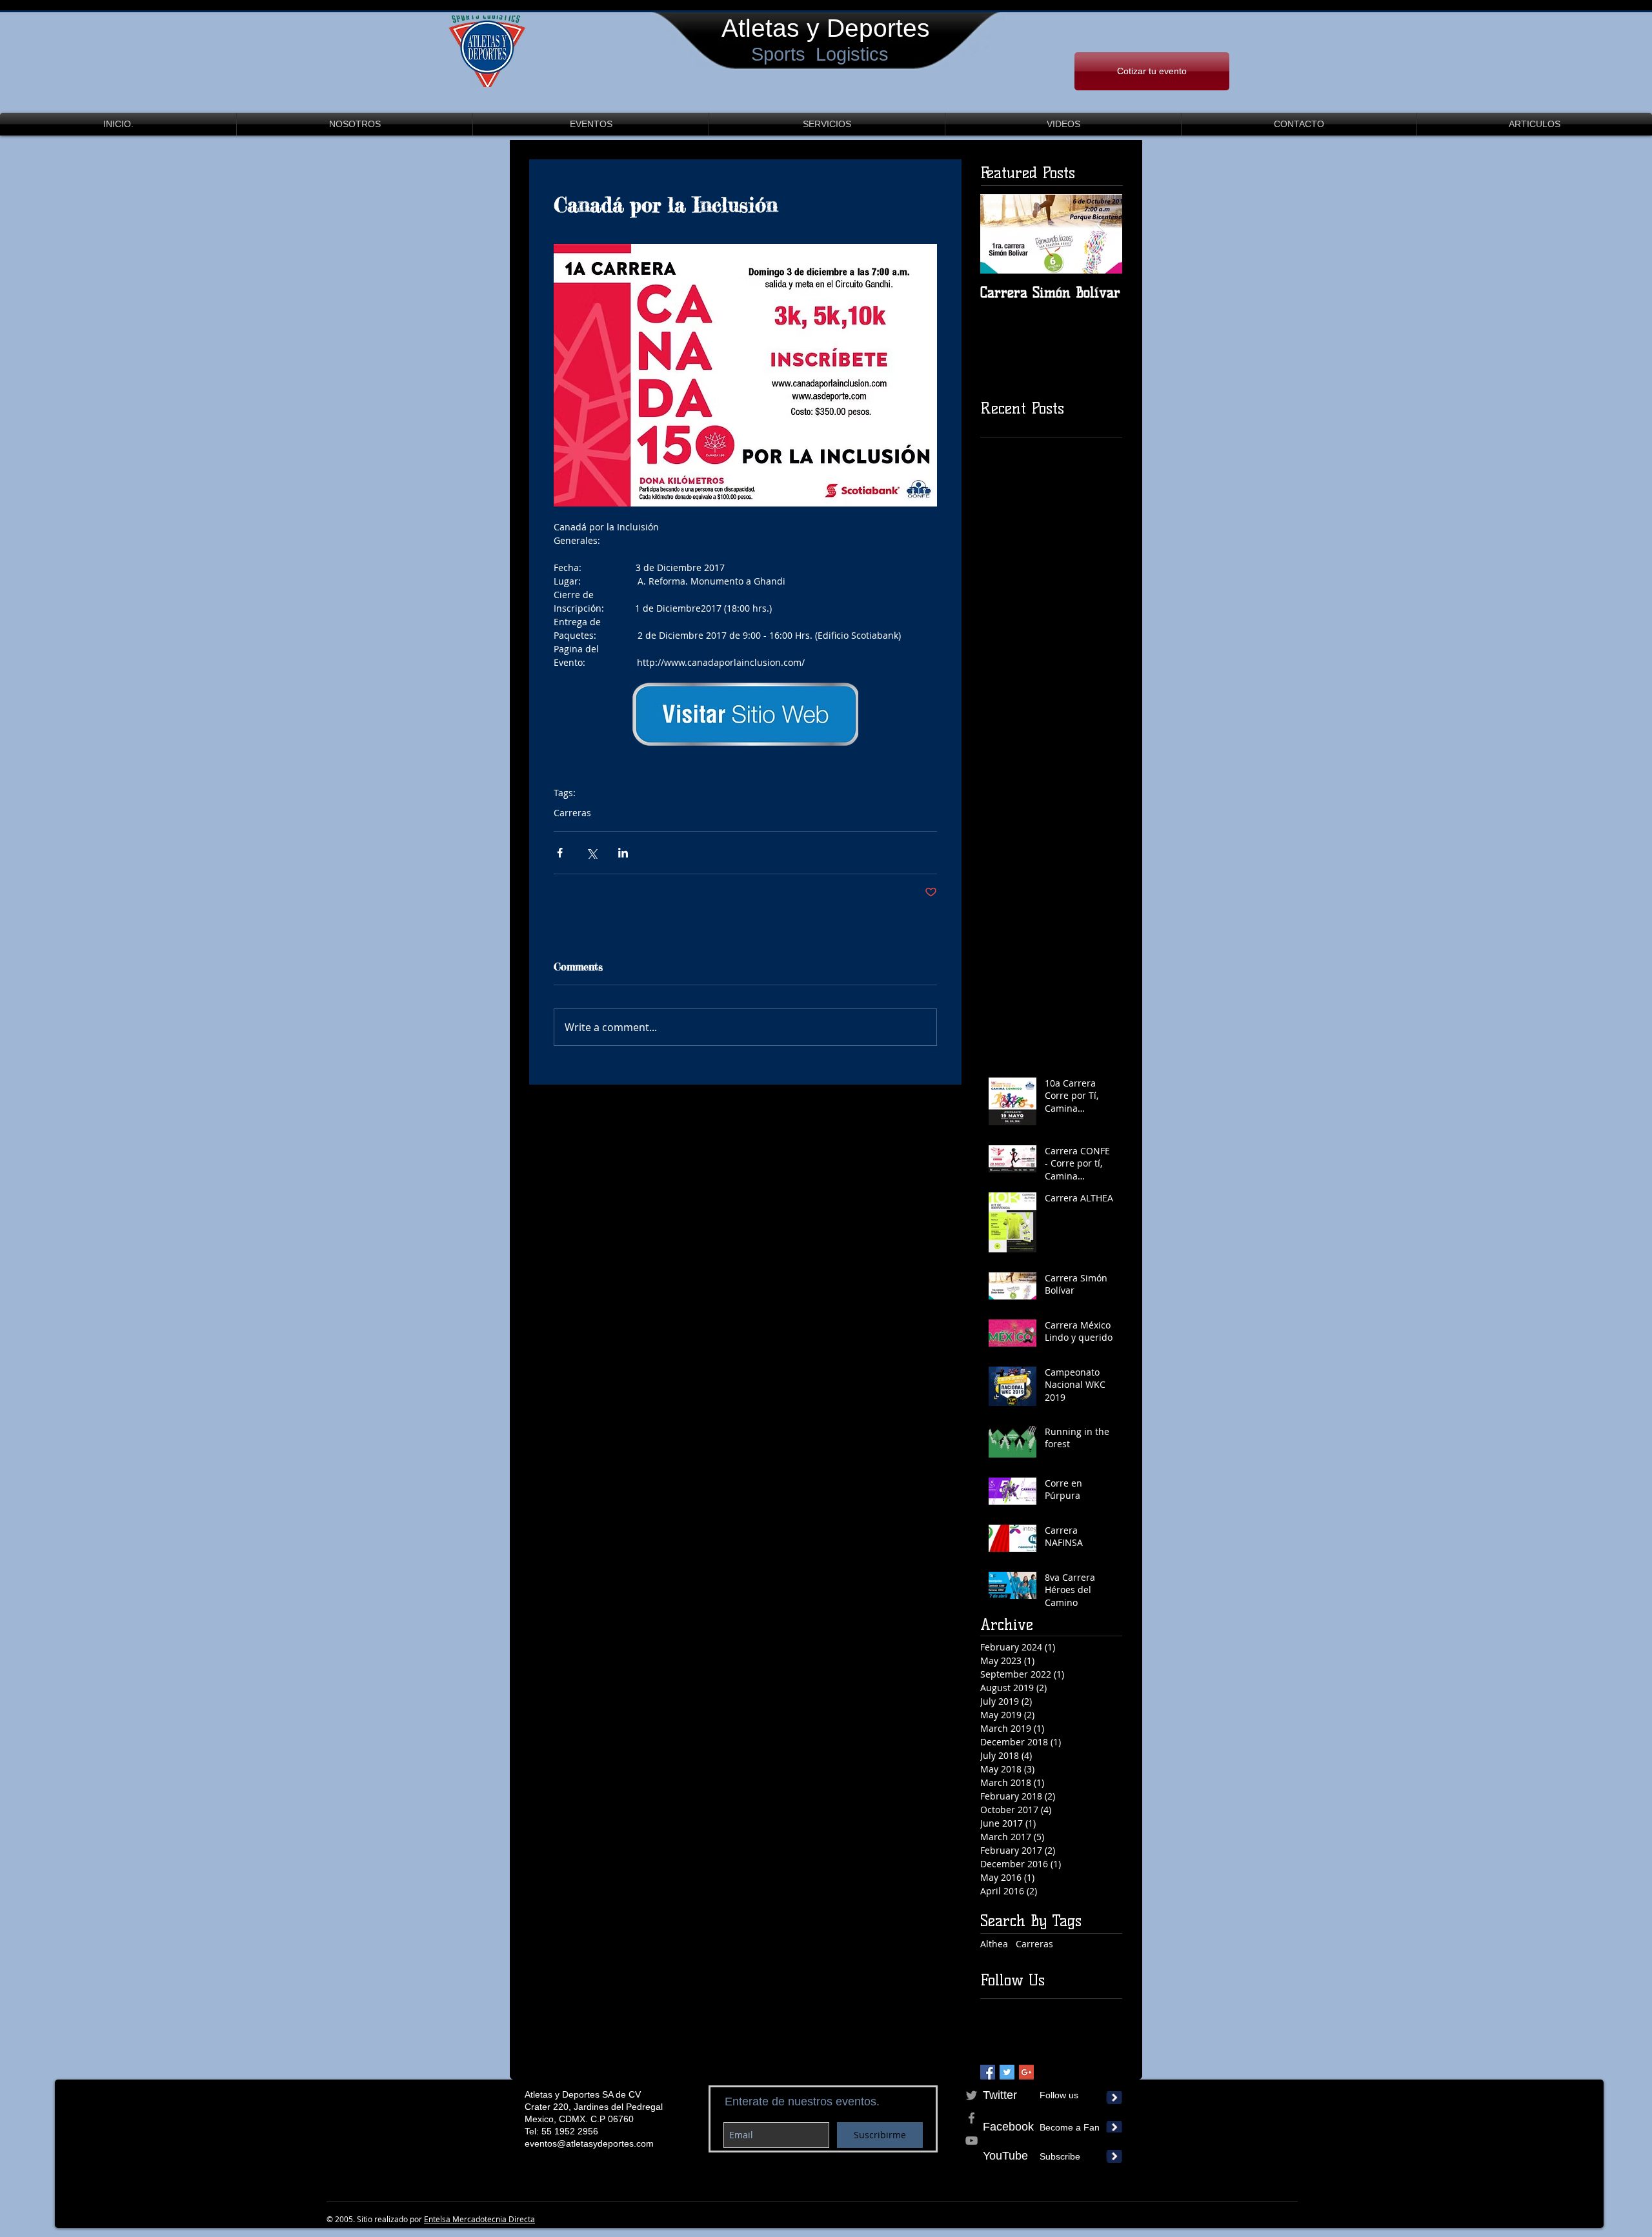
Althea (994, 1944)
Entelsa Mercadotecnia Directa (479, 2219)
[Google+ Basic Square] (1026, 2072)
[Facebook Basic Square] (988, 2072)
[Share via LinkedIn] (623, 853)
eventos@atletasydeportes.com (589, 2143)
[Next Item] (1102, 234)
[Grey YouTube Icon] (972, 2141)
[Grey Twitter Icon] (972, 2095)
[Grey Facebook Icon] (972, 2118)
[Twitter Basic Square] (1007, 2072)
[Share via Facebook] (560, 853)
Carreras (572, 813)
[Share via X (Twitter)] (591, 853)
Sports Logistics (820, 54)
